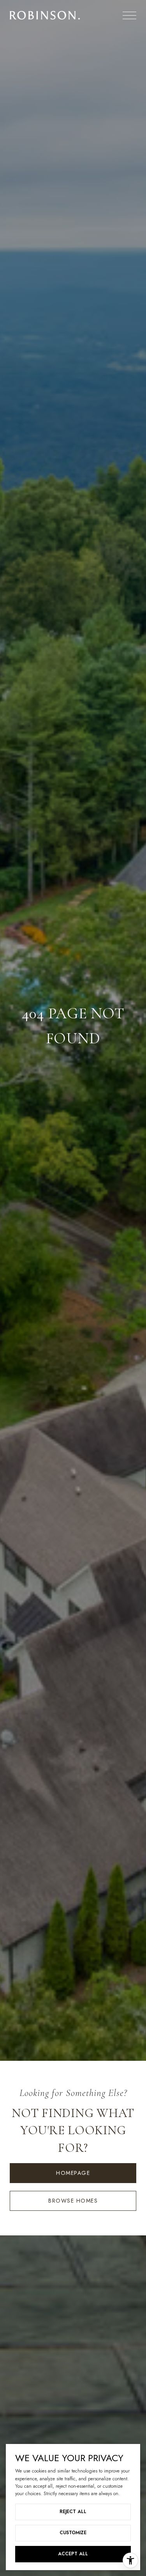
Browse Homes (73, 2201)
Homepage (73, 2173)
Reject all (73, 2512)
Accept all (73, 2554)
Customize (73, 2533)
